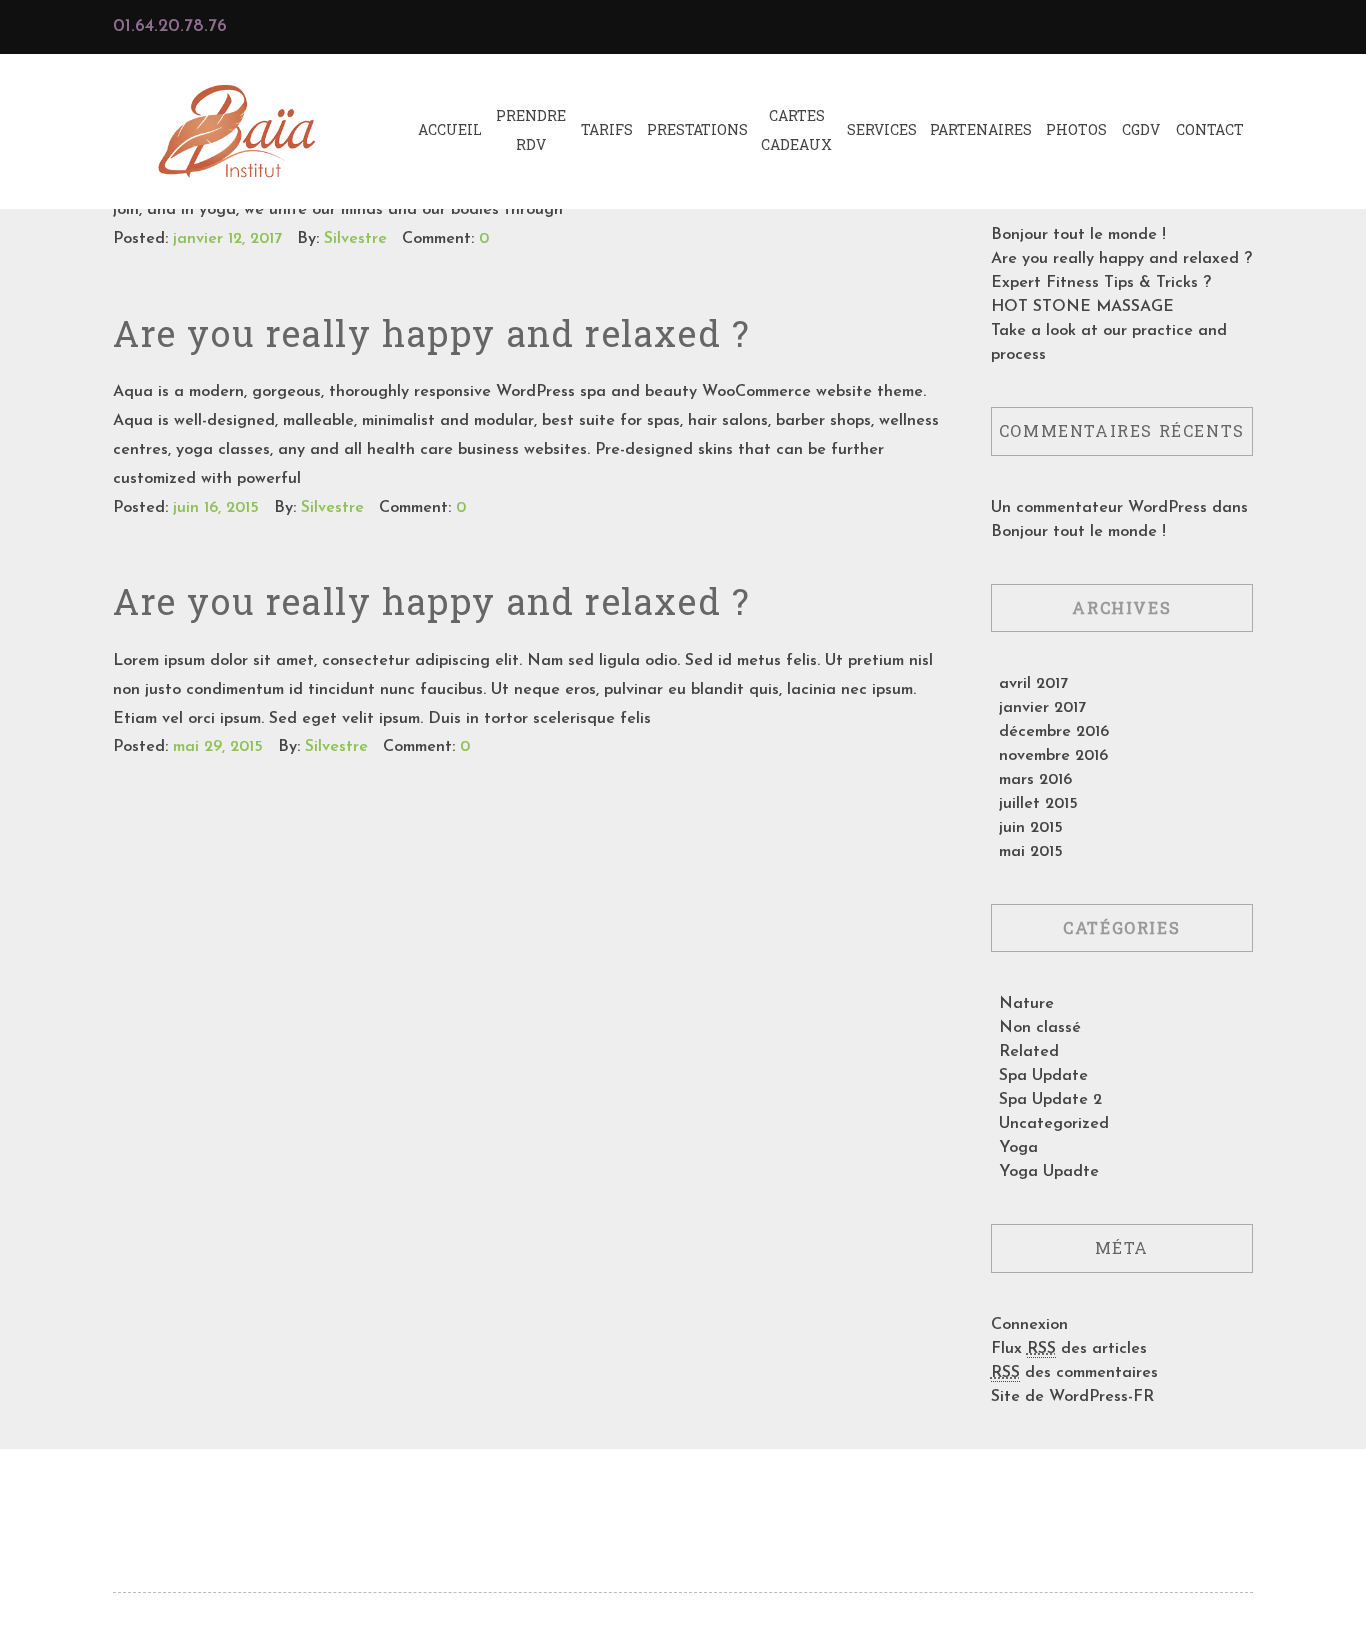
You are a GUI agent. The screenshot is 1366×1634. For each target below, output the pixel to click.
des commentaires (1074, 1373)
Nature (1026, 1004)
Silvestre (355, 239)
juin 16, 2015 (216, 508)
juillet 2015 (1038, 804)
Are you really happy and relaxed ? (431, 333)
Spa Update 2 (1050, 1100)
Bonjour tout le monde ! (1078, 235)
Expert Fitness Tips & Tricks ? (1101, 283)
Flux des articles (1069, 1349)
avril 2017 (1033, 684)
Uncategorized (1054, 1124)
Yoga (1018, 1148)
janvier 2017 (1042, 708)
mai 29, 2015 (218, 747)
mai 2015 (1031, 852)
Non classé (1040, 1028)
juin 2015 (1031, 828)
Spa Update (1043, 1076)
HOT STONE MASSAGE (1082, 307)
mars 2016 (1035, 780)
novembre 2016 (1053, 756)
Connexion (1029, 1325)
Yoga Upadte (1049, 1172)
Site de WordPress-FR (1072, 1397)
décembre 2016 (1054, 732)
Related (1029, 1052)
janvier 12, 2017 (227, 239)
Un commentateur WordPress (1099, 508)
